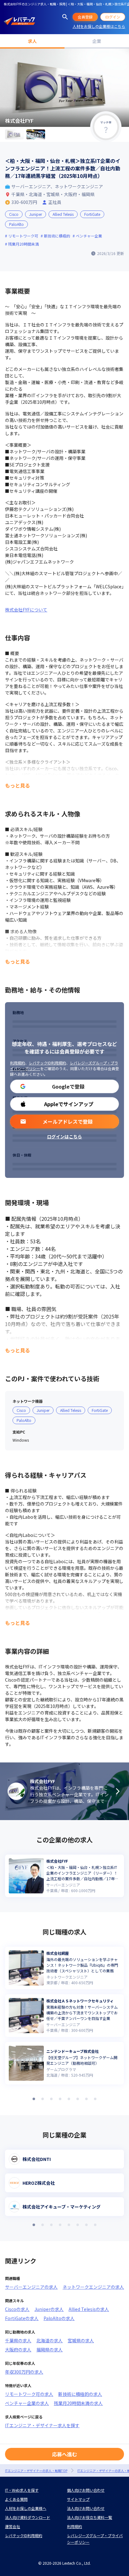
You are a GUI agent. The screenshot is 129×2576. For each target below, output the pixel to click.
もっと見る (18, 785)
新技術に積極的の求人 (80, 2394)
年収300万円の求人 (24, 2372)
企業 (97, 41)
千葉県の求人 (18, 2340)
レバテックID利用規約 (47, 1063)
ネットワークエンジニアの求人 (93, 2287)
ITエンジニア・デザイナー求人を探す (42, 2425)
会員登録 (85, 17)
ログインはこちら (64, 1137)
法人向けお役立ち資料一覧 (90, 2517)
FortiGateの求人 (22, 2318)
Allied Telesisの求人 (89, 2309)
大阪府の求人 (18, 2350)
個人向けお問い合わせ (86, 2490)
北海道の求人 (49, 2340)
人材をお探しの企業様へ (26, 2508)
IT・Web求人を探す (22, 2490)
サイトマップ (78, 2499)
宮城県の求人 (81, 2340)
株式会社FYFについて (26, 610)
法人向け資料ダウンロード (28, 2517)
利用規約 (18, 1063)
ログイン (113, 17)
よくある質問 (16, 2499)
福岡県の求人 (49, 2350)
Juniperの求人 (49, 2309)
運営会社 (13, 2526)
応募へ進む (64, 2454)
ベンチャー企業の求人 (27, 2403)
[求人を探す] (65, 17)
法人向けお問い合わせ (86, 2508)
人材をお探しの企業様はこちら (99, 26)
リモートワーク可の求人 (29, 2394)
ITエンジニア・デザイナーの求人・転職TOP (36, 2471)
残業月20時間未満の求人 (78, 2403)
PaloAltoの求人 (59, 2318)
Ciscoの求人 (17, 2309)
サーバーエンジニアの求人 (31, 2287)
